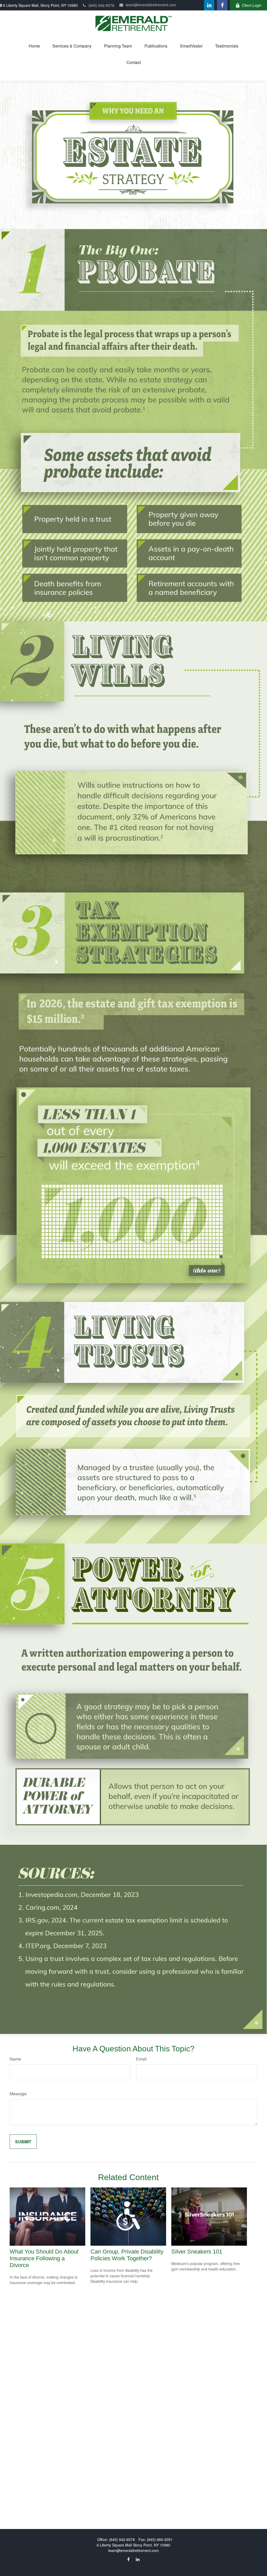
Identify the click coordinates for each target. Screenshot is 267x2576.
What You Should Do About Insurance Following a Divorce (44, 2258)
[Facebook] (222, 5)
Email (141, 2059)
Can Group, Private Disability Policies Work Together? (127, 2255)
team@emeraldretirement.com (151, 5)
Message (18, 2094)
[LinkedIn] (209, 5)
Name (15, 2059)
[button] (34, 46)
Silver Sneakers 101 (197, 2252)
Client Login (252, 5)
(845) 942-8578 (101, 5)
